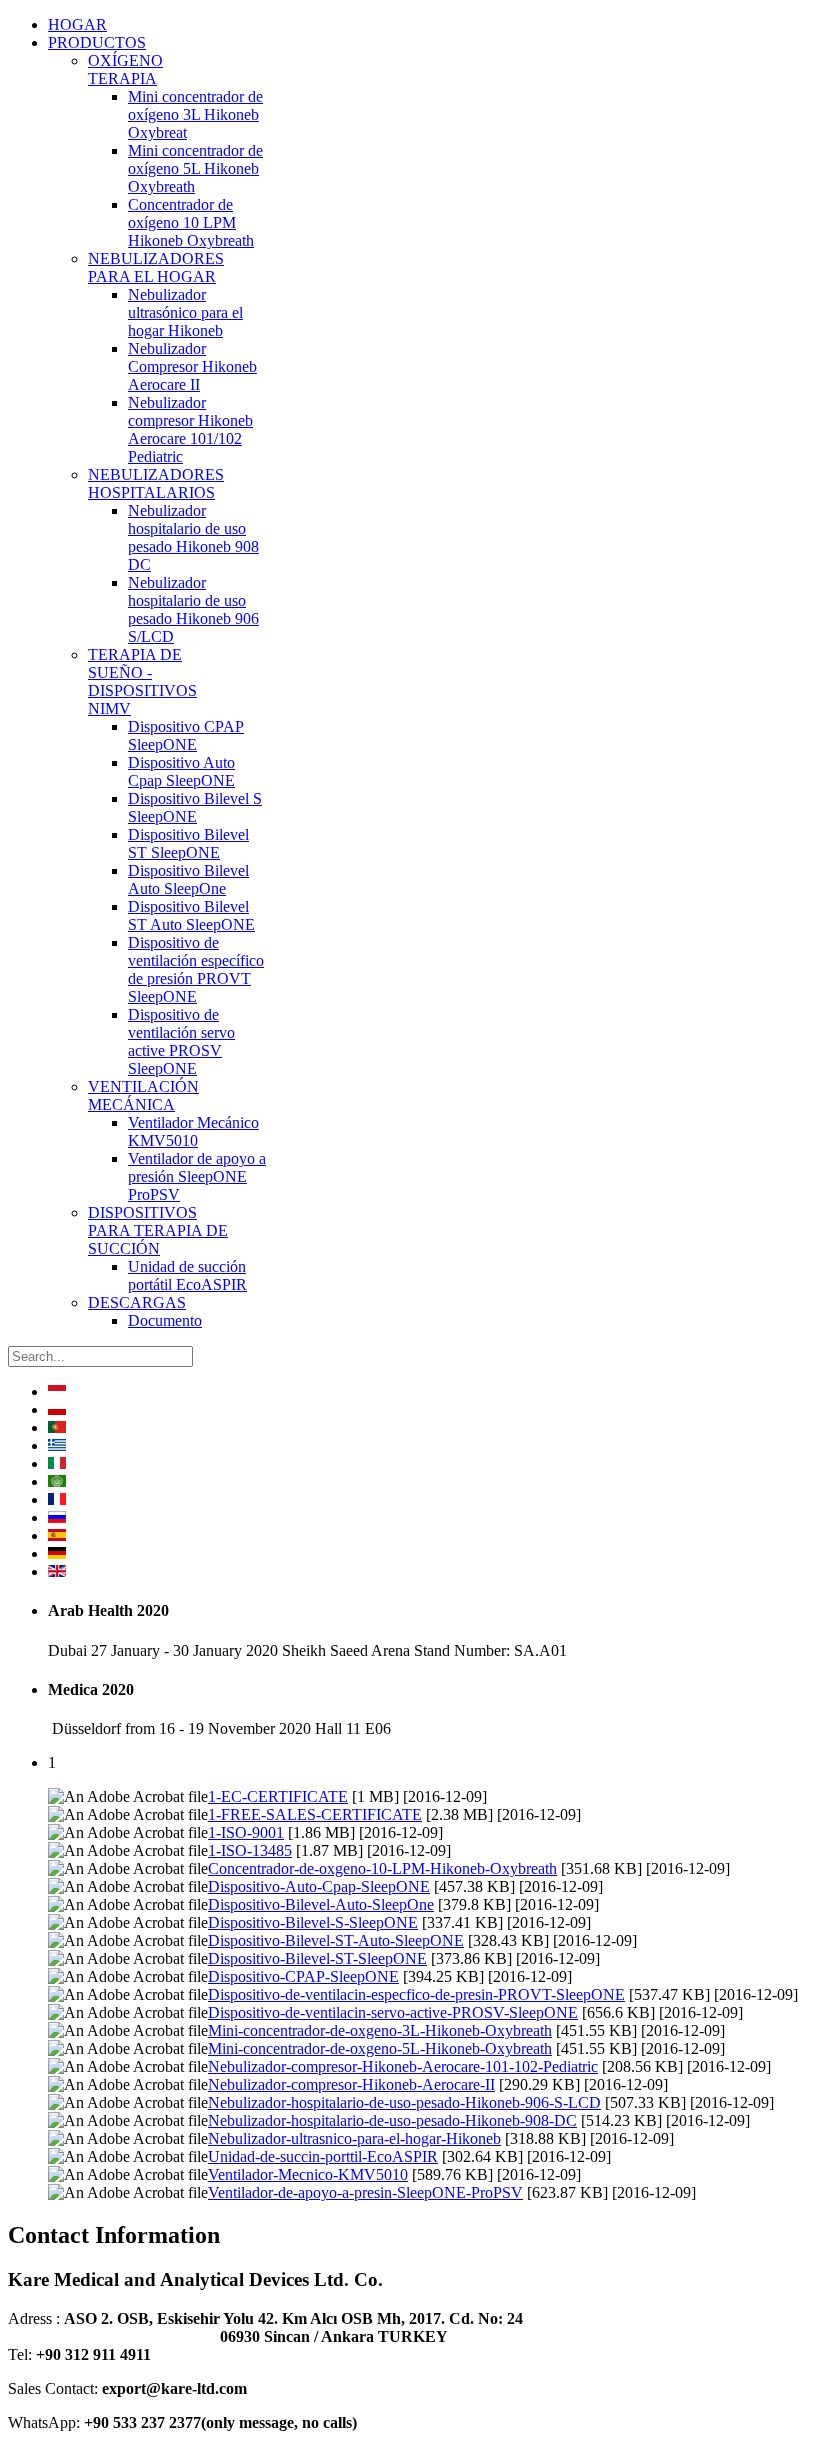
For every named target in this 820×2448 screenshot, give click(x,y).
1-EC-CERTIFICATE (278, 1796)
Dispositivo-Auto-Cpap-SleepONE (319, 1886)
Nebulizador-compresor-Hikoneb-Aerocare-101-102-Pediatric (403, 2066)
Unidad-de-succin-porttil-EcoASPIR (323, 2156)
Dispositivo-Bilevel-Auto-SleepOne (321, 1904)
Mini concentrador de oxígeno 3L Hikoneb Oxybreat (195, 114)
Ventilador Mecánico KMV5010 (193, 1131)
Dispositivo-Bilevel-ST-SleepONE (317, 1958)
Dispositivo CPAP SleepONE (186, 735)
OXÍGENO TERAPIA (125, 69)
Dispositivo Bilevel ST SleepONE (188, 843)
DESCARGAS (137, 1302)
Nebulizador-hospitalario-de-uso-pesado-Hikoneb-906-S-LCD (404, 2102)
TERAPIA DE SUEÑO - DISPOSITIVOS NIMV (142, 681)
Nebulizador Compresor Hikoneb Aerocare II (192, 366)
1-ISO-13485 (250, 1850)
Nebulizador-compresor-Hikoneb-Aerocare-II (351, 2084)
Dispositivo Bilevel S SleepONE (195, 807)
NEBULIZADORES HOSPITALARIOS (156, 483)
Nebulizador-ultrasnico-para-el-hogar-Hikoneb (354, 2138)
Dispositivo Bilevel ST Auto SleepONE (191, 915)
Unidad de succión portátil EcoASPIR (187, 1275)
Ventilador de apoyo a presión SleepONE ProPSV (197, 1176)
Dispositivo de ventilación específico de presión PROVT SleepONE (196, 969)
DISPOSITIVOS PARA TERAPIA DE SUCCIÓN (158, 1230)
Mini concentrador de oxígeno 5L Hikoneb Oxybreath (195, 168)
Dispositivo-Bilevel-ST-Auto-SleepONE (336, 1940)
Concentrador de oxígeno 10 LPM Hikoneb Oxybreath (191, 222)
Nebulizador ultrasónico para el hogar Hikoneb (185, 312)
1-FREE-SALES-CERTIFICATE (315, 1814)
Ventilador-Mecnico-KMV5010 (308, 2174)
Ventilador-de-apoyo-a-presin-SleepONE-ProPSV (365, 2192)
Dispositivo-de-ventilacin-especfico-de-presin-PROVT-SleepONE (416, 1994)
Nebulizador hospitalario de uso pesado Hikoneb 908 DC (193, 537)
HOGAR (77, 24)
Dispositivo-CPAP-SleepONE (303, 1976)
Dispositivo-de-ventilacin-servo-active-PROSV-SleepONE (393, 2012)
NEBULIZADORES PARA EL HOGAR (156, 267)
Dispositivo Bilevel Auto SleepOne (188, 879)
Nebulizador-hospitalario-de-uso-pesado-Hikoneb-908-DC (392, 2120)
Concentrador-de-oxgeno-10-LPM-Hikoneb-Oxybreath (382, 1868)
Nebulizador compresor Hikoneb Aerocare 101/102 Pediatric (190, 429)
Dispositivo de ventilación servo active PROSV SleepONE (181, 1041)
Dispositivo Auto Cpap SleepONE (181, 771)
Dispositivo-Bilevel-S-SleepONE (313, 1922)
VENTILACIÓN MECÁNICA (143, 1095)
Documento (165, 1320)
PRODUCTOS (97, 42)
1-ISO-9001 (246, 1832)
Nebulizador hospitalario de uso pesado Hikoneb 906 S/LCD (193, 609)
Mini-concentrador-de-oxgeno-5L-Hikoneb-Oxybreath (380, 2048)
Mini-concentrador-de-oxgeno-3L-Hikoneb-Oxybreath (380, 2030)
